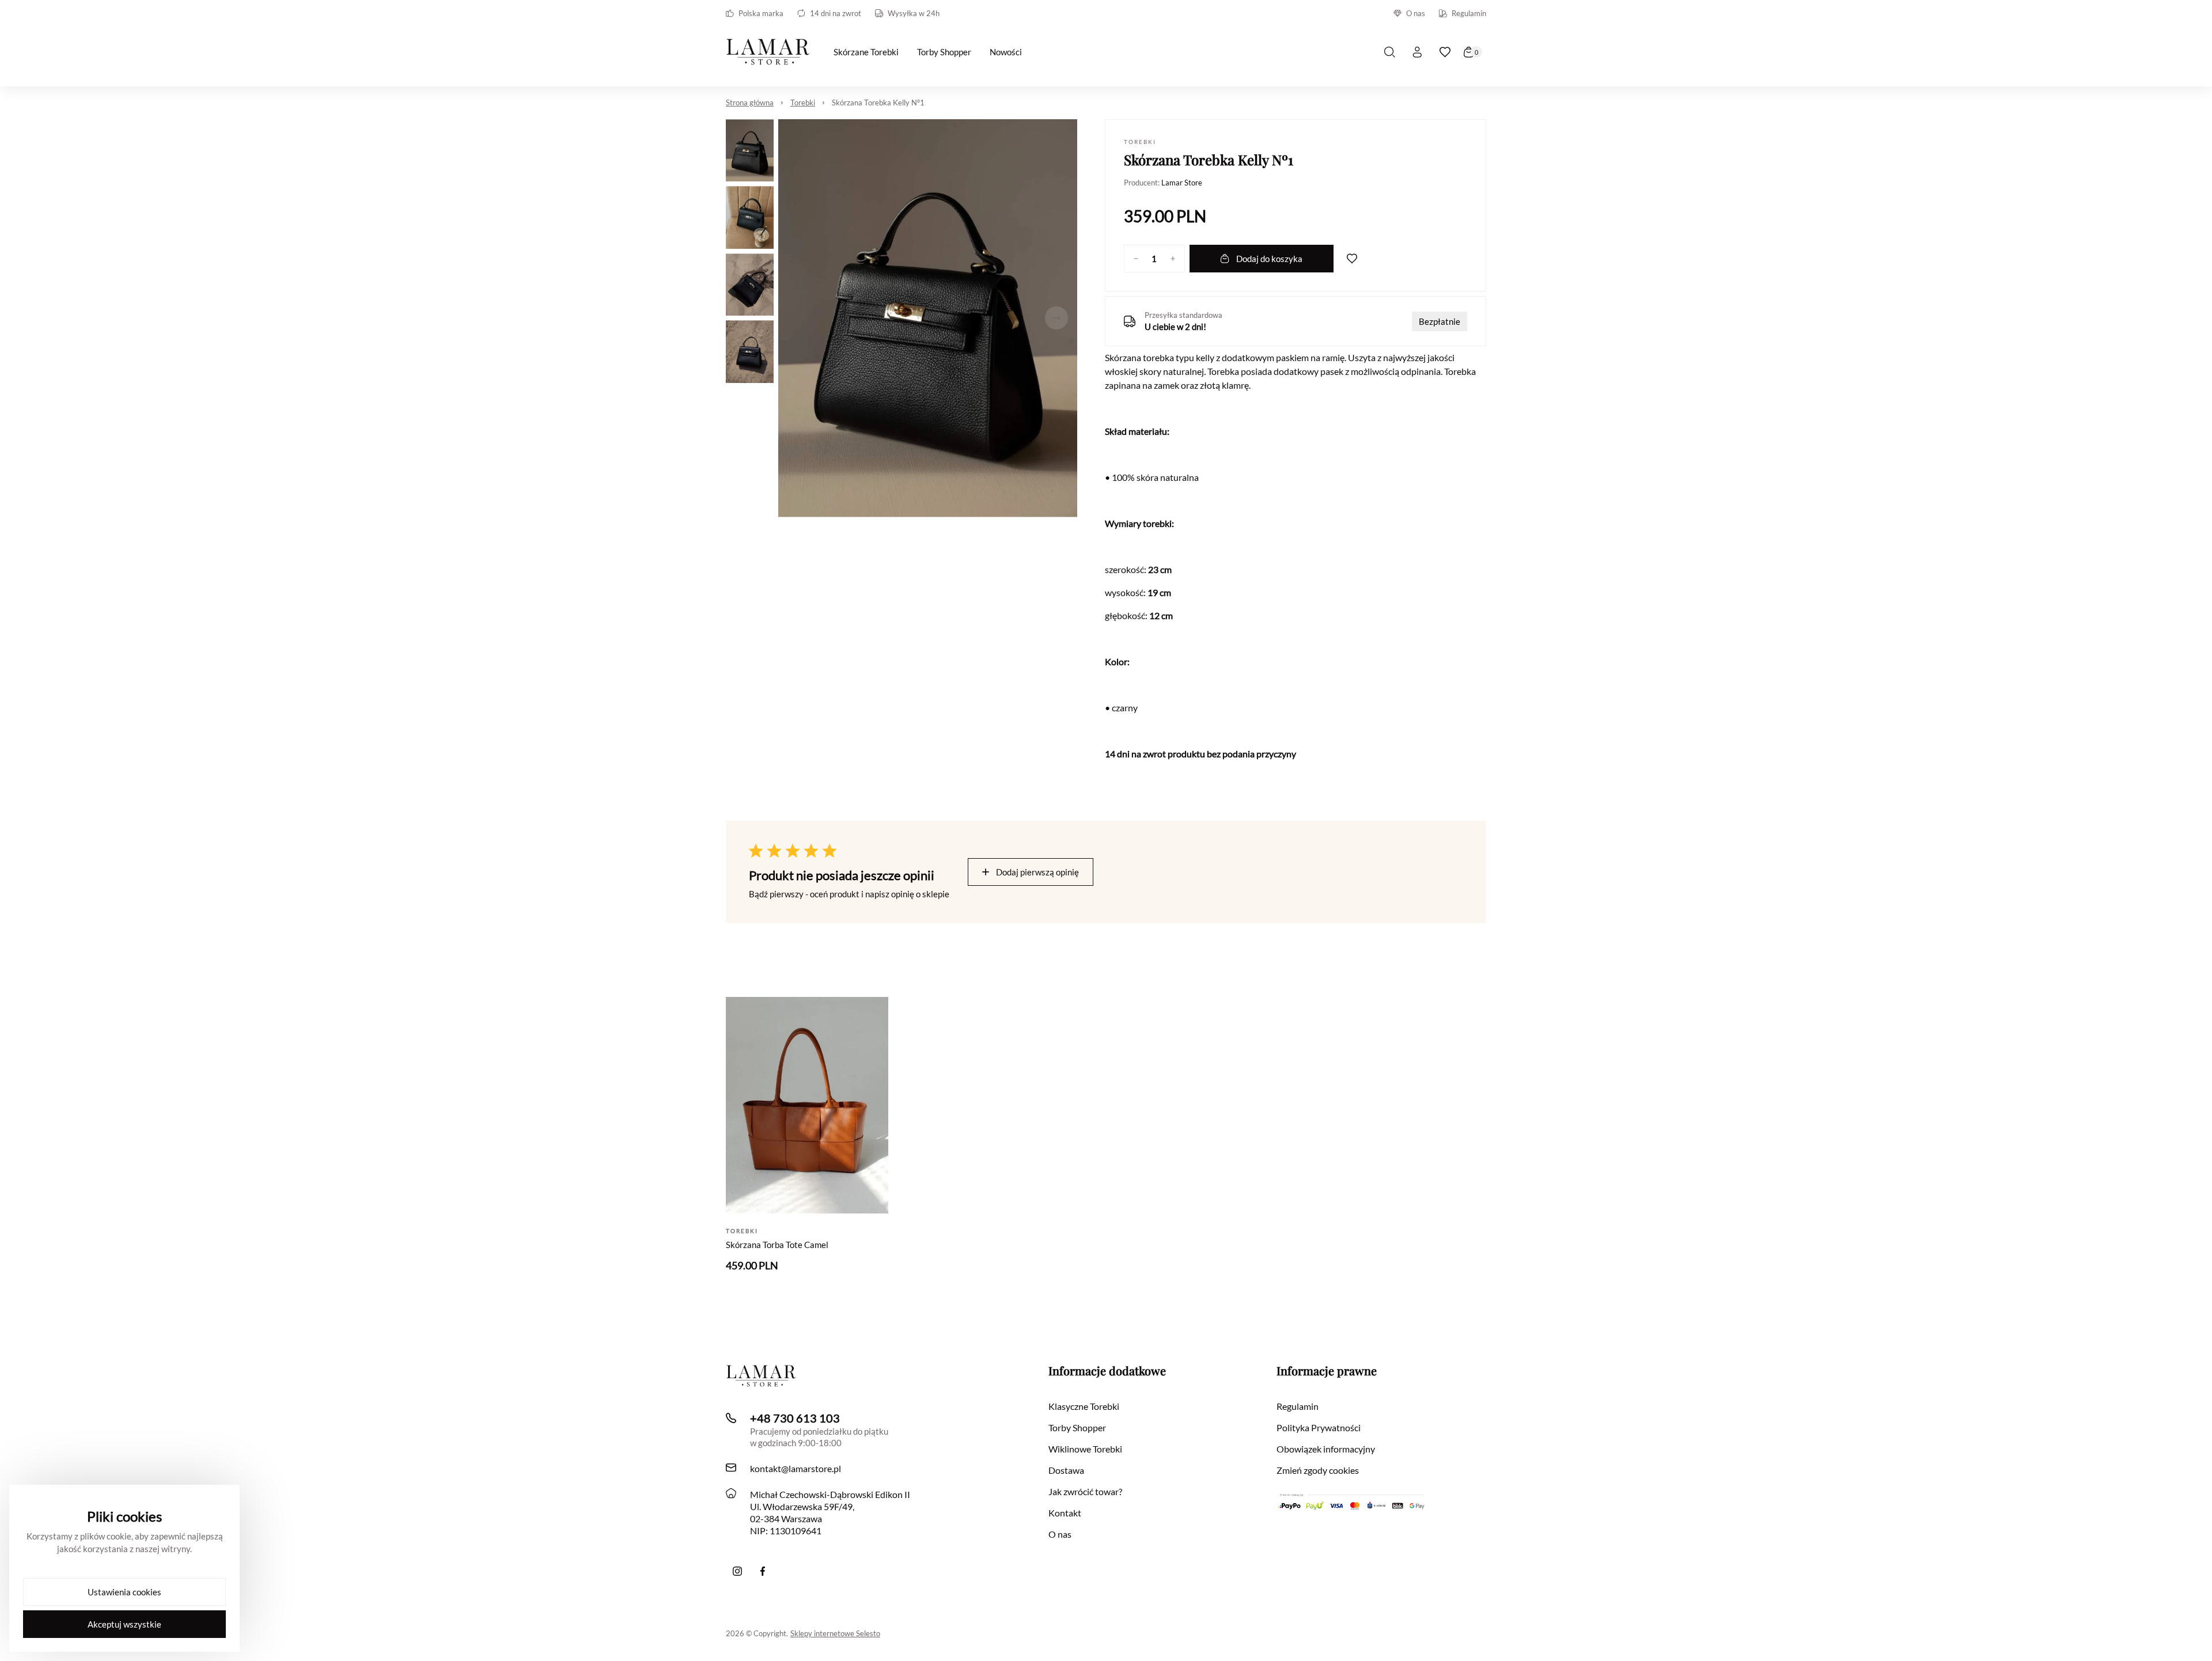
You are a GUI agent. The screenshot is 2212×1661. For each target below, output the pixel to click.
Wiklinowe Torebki (1085, 1449)
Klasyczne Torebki (1084, 1406)
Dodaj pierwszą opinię (1037, 872)
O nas (1416, 13)
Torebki (803, 103)
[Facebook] (763, 1571)
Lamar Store (1182, 183)
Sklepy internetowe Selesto (835, 1633)
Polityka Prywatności (1319, 1427)
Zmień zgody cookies (1318, 1470)
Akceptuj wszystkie (124, 1624)
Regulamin (1469, 13)
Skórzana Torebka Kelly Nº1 (878, 103)
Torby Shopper (1077, 1427)
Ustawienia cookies (124, 1592)
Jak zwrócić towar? (1085, 1491)
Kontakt (1065, 1513)
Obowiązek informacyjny (1326, 1449)
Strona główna (750, 103)
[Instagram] (737, 1571)
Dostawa (1066, 1470)
